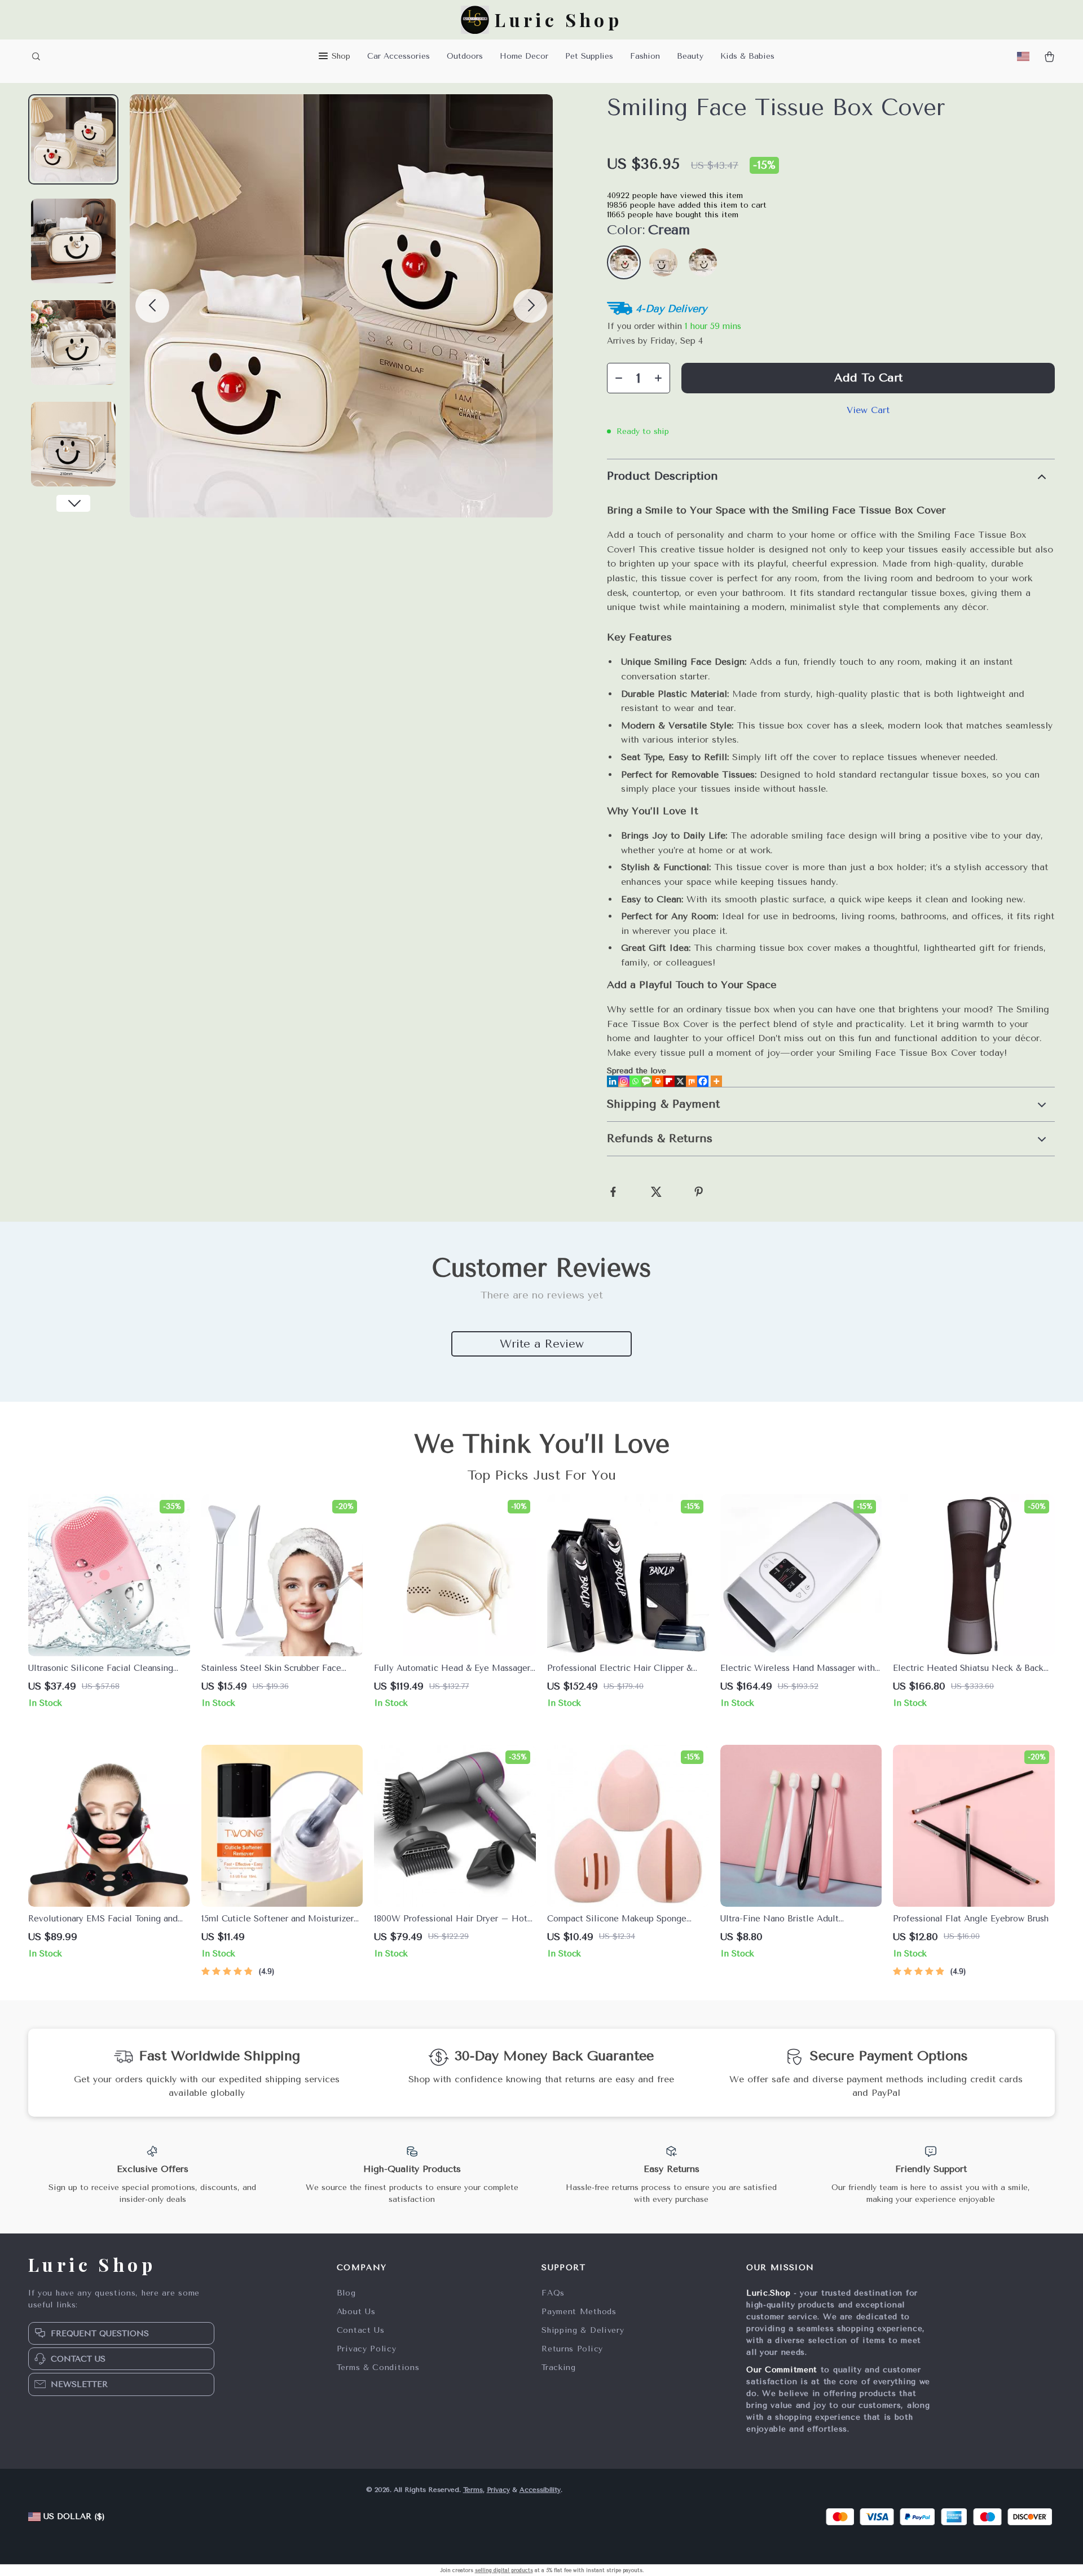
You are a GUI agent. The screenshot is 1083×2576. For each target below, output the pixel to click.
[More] (716, 1081)
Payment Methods (579, 2312)
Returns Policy (572, 2349)
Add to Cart (868, 378)
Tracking (559, 2367)
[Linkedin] (613, 1081)
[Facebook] (703, 1081)
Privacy (498, 2490)
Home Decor (524, 56)
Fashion (645, 56)
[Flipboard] (669, 1081)
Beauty (690, 56)
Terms (473, 2490)
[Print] (658, 1081)
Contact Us (361, 2330)
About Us (356, 2312)
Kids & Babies (747, 56)
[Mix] (692, 1081)
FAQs (553, 2293)
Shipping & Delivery (583, 2330)
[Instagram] (624, 1081)
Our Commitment (782, 2370)
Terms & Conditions (378, 2367)
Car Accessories (399, 56)
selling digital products (504, 2570)
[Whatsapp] (635, 1081)
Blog (346, 2293)
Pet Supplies (589, 56)
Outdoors (465, 56)
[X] (680, 1081)
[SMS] (646, 1081)
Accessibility (540, 2490)
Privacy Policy (367, 2349)
